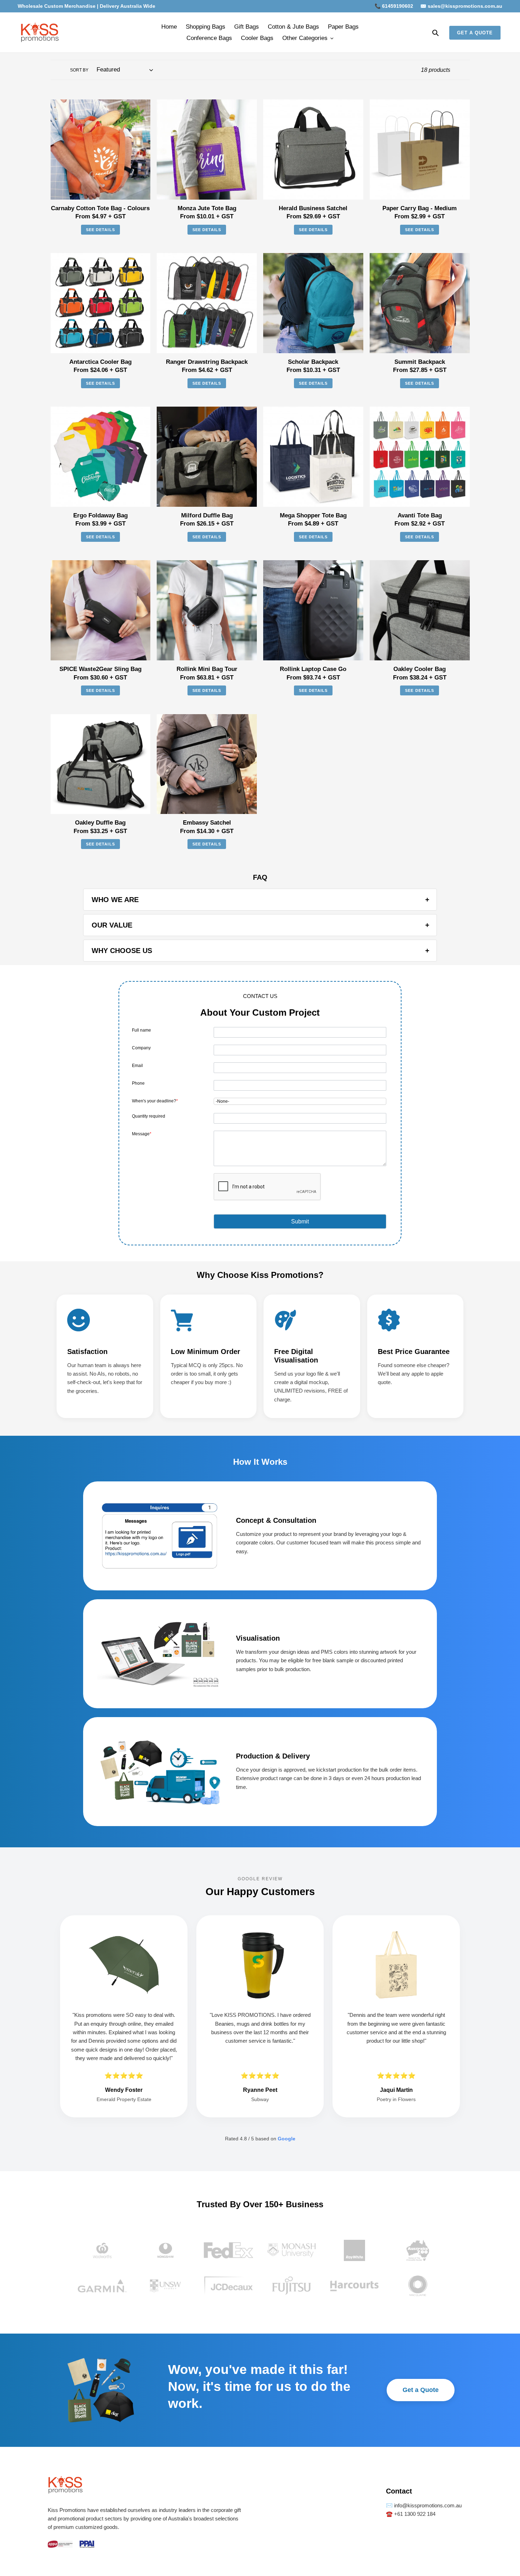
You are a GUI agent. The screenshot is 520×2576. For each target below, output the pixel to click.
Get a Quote (421, 2390)
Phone (138, 1083)
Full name (141, 1030)
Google (287, 2139)
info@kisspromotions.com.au (427, 2505)
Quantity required (149, 1116)
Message (142, 1134)
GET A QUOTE (475, 33)
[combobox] (300, 1101)
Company (141, 1048)
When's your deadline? (155, 1101)
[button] (300, 1221)
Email (137, 1066)
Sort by (79, 70)
